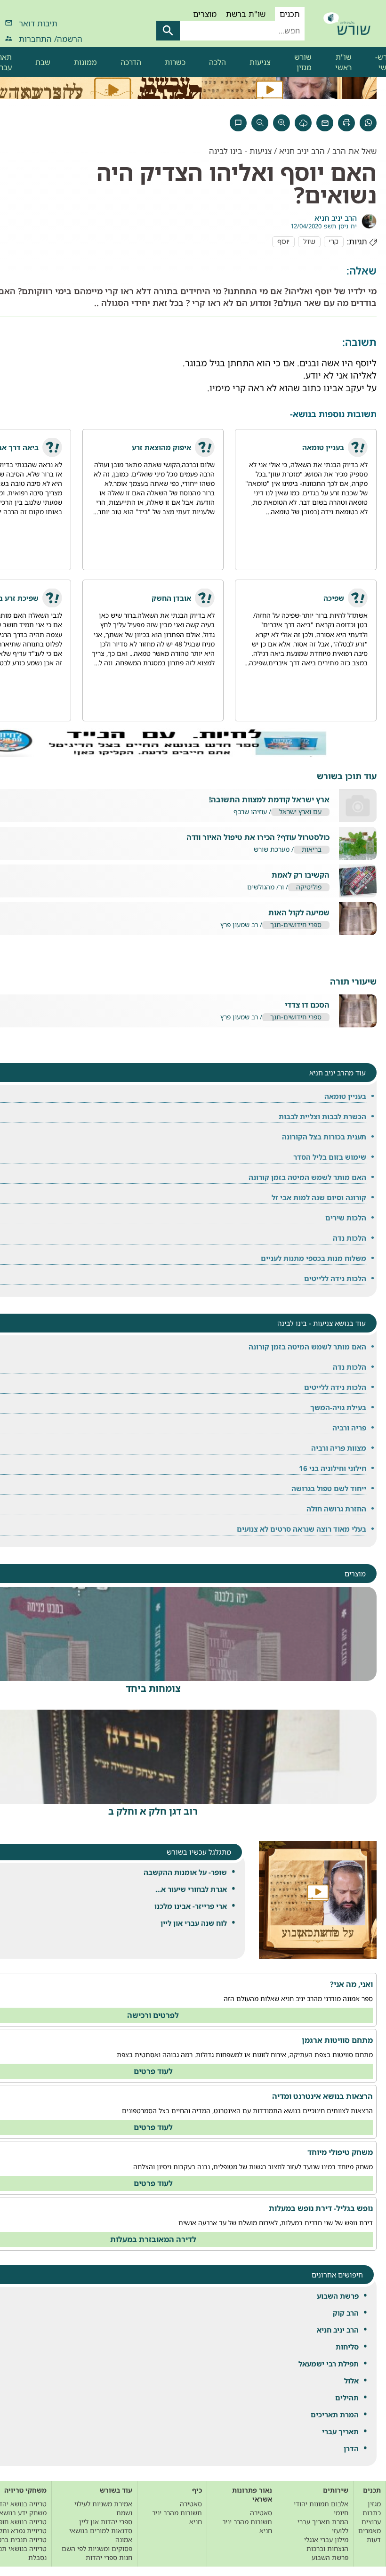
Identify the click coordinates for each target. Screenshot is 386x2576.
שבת (43, 62)
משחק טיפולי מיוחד (340, 2152)
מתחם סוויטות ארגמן (337, 2040)
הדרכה (131, 62)
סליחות (347, 2347)
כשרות (175, 62)
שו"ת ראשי (343, 62)
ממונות (85, 62)
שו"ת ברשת (246, 14)
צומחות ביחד (153, 1688)
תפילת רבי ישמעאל (329, 2364)
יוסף (283, 242)
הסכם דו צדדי (307, 1005)
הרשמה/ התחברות (51, 39)
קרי (334, 242)
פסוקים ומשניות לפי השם (97, 2548)
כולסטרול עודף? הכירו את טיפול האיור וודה (258, 837)
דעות (374, 2540)
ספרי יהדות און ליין (106, 2522)
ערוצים (371, 2522)
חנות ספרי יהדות (109, 2557)
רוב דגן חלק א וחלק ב (153, 1811)
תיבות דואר (38, 23)
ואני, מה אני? (351, 1984)
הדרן (351, 2448)
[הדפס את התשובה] (346, 123)
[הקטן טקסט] (260, 123)
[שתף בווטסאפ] (368, 123)
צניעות (260, 62)
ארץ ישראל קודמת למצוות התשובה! (269, 800)
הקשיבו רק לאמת (301, 875)
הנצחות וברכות (327, 2548)
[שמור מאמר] (303, 123)
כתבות (372, 2513)
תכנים (290, 14)
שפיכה (334, 598)
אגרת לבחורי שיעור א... (191, 1889)
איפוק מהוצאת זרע (161, 447)
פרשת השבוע (338, 2296)
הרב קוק (346, 2313)
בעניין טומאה (323, 447)
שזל (309, 242)
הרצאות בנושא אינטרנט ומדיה (322, 2096)
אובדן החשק (171, 598)
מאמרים (370, 2531)
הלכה (217, 62)
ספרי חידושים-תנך (296, 925)
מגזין (374, 2504)
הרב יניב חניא (338, 2330)
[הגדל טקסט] (281, 123)
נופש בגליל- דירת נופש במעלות (321, 2208)
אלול (351, 2381)
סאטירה (261, 2513)
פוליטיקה (309, 887)
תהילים (347, 2398)
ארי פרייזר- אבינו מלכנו (191, 1906)
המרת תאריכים (335, 2414)
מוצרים (205, 14)
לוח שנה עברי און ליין (194, 1923)
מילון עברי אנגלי (326, 2540)
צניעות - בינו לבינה (240, 151)
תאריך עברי (340, 2431)
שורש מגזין (303, 62)
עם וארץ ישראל (300, 812)
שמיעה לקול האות (299, 913)
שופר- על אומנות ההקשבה (185, 1872)
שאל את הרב (354, 151)
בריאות (312, 850)
